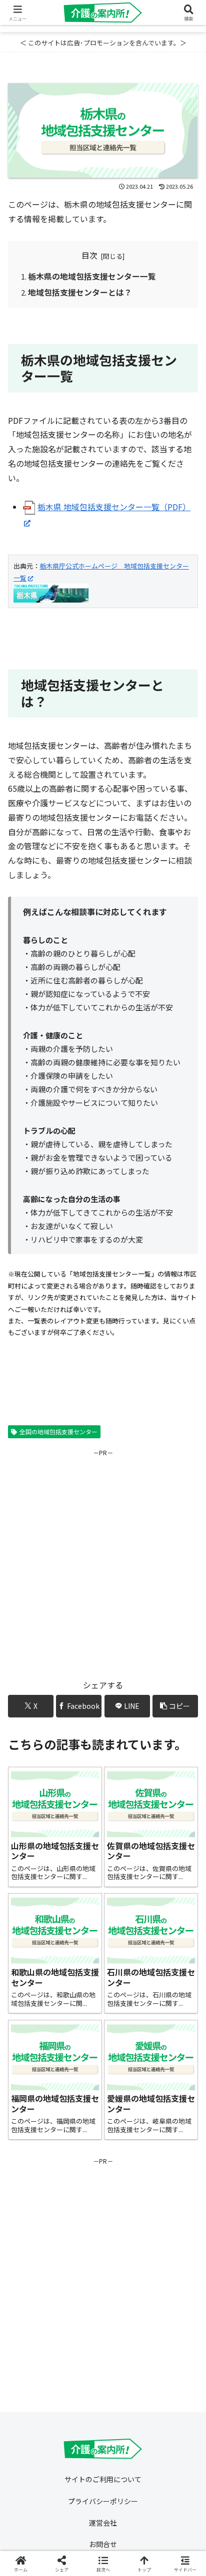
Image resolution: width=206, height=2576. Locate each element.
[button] (175, 1706)
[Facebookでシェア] (34, 2508)
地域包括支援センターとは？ (80, 292)
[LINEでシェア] (126, 2508)
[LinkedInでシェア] (80, 2535)
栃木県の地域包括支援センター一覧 (92, 276)
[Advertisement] (103, 1561)
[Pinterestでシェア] (172, 2508)
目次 (89, 255)
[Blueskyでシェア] (126, 2480)
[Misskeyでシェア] (172, 2480)
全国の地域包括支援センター (58, 1432)
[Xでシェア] (34, 2480)
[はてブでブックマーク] (80, 2508)
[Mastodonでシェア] (80, 2480)
